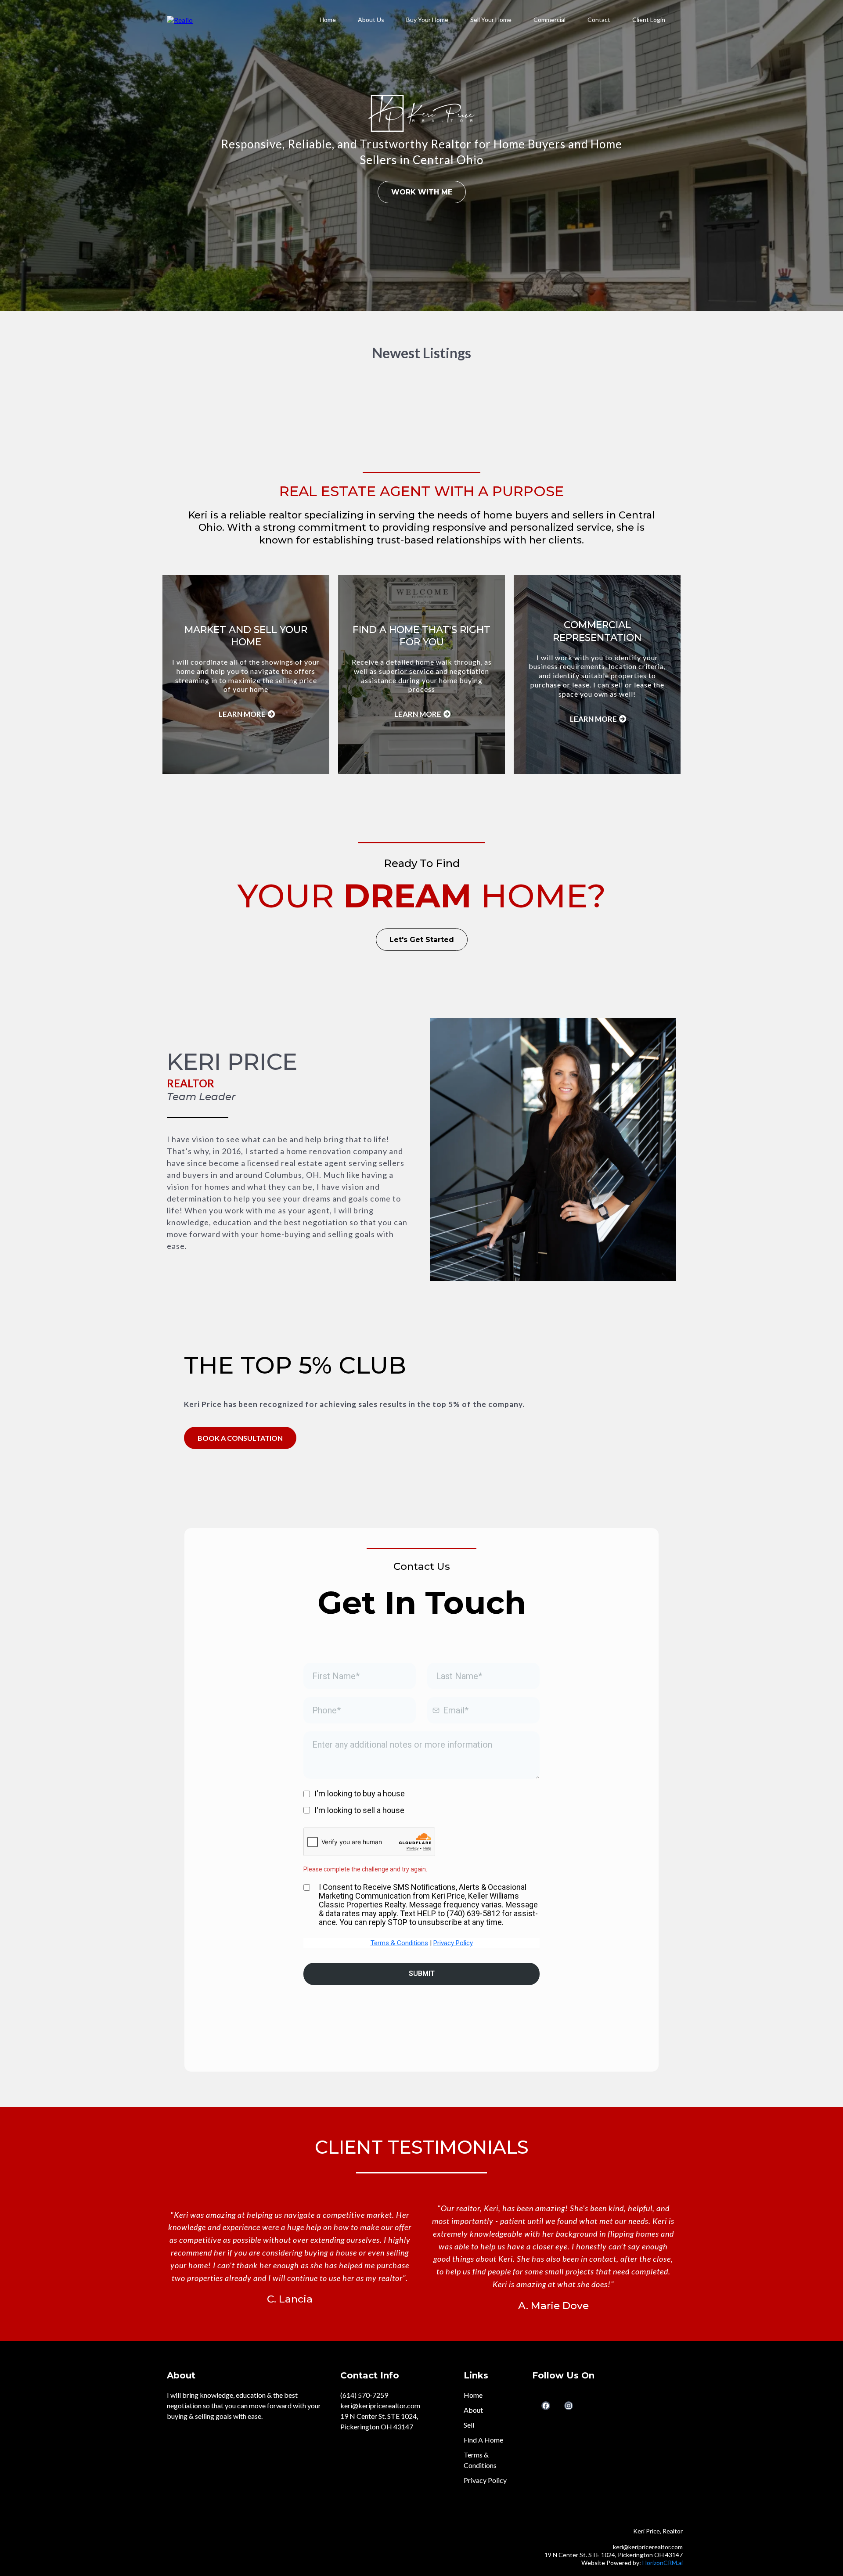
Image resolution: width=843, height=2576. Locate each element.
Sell (469, 2425)
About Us (371, 20)
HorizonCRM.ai (663, 2563)
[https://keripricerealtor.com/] (180, 19)
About (473, 2410)
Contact (599, 20)
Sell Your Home (491, 20)
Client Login (649, 20)
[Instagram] (569, 2406)
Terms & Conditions (399, 1943)
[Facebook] (546, 2406)
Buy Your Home (427, 20)
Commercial (549, 20)
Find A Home (483, 2440)
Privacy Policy (453, 1943)
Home (328, 20)
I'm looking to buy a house (360, 1793)
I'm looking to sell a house (359, 1810)
